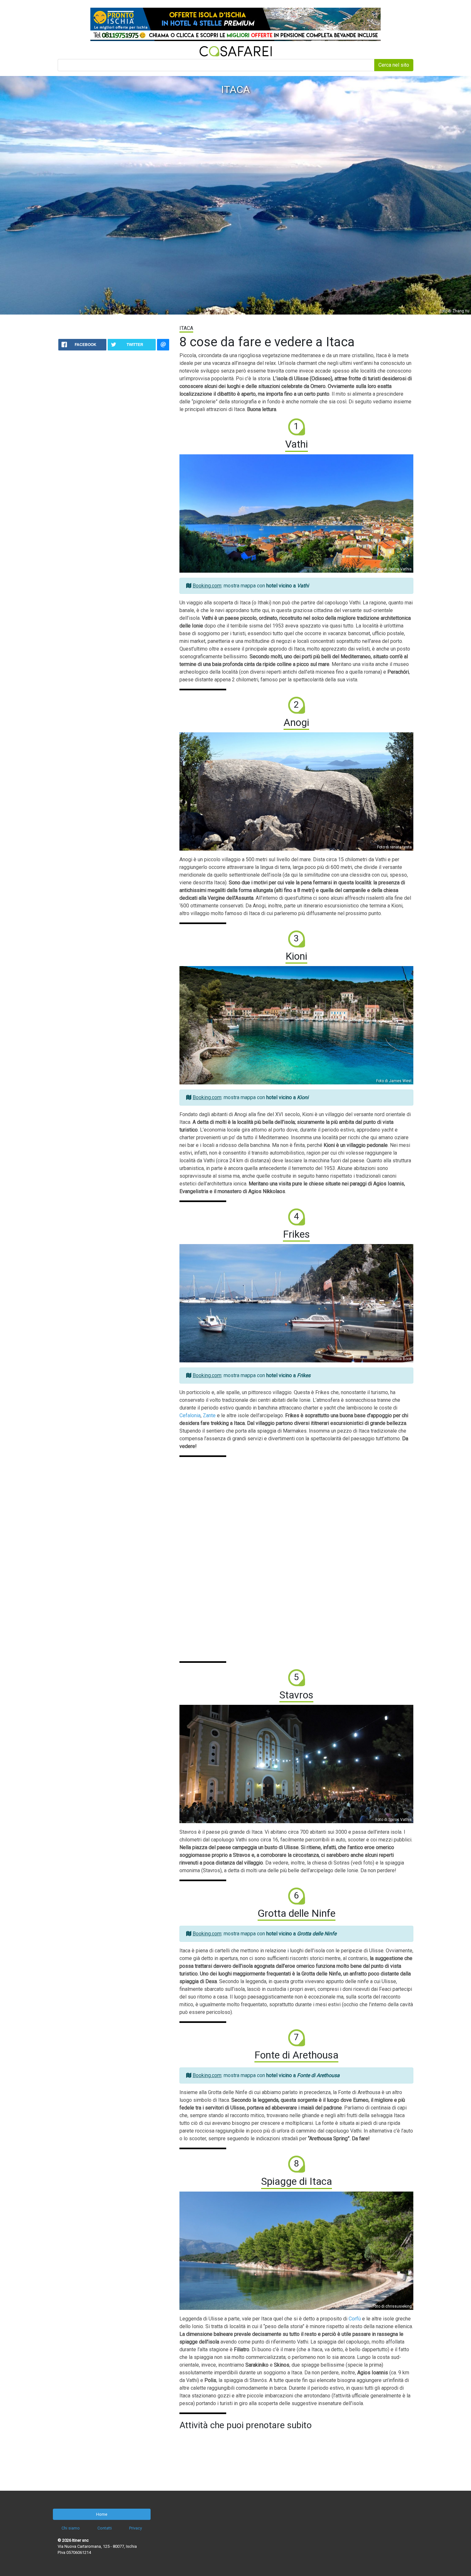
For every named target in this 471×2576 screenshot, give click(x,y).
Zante (209, 1415)
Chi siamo (71, 2528)
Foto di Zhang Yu (454, 311)
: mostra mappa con (251, 586)
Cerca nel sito (394, 65)
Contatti (105, 2528)
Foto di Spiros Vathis (394, 569)
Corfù (355, 2319)
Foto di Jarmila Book (394, 1359)
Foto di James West (394, 1081)
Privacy (136, 2528)
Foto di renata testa (394, 847)
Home (102, 2514)
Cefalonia (190, 1415)
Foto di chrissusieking (392, 2306)
